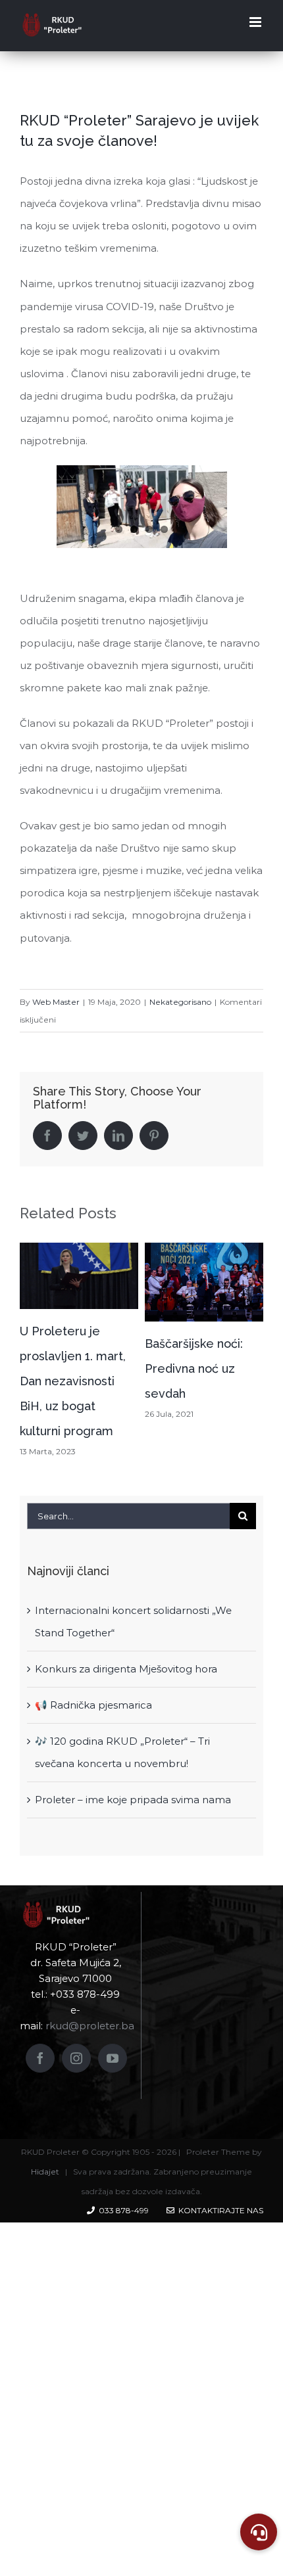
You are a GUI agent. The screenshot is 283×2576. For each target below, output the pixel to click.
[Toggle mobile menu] (256, 22)
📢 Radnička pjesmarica (93, 1705)
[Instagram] (76, 2058)
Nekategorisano (180, 1002)
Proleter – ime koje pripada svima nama (133, 1800)
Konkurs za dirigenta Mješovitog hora (126, 1669)
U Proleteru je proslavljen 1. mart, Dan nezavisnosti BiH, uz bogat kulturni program (73, 1381)
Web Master (56, 1002)
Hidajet (45, 2172)
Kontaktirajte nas (219, 2210)
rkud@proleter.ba (90, 2026)
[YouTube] (113, 2058)
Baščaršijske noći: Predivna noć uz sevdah (194, 1368)
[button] (259, 2532)
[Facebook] (40, 2058)
